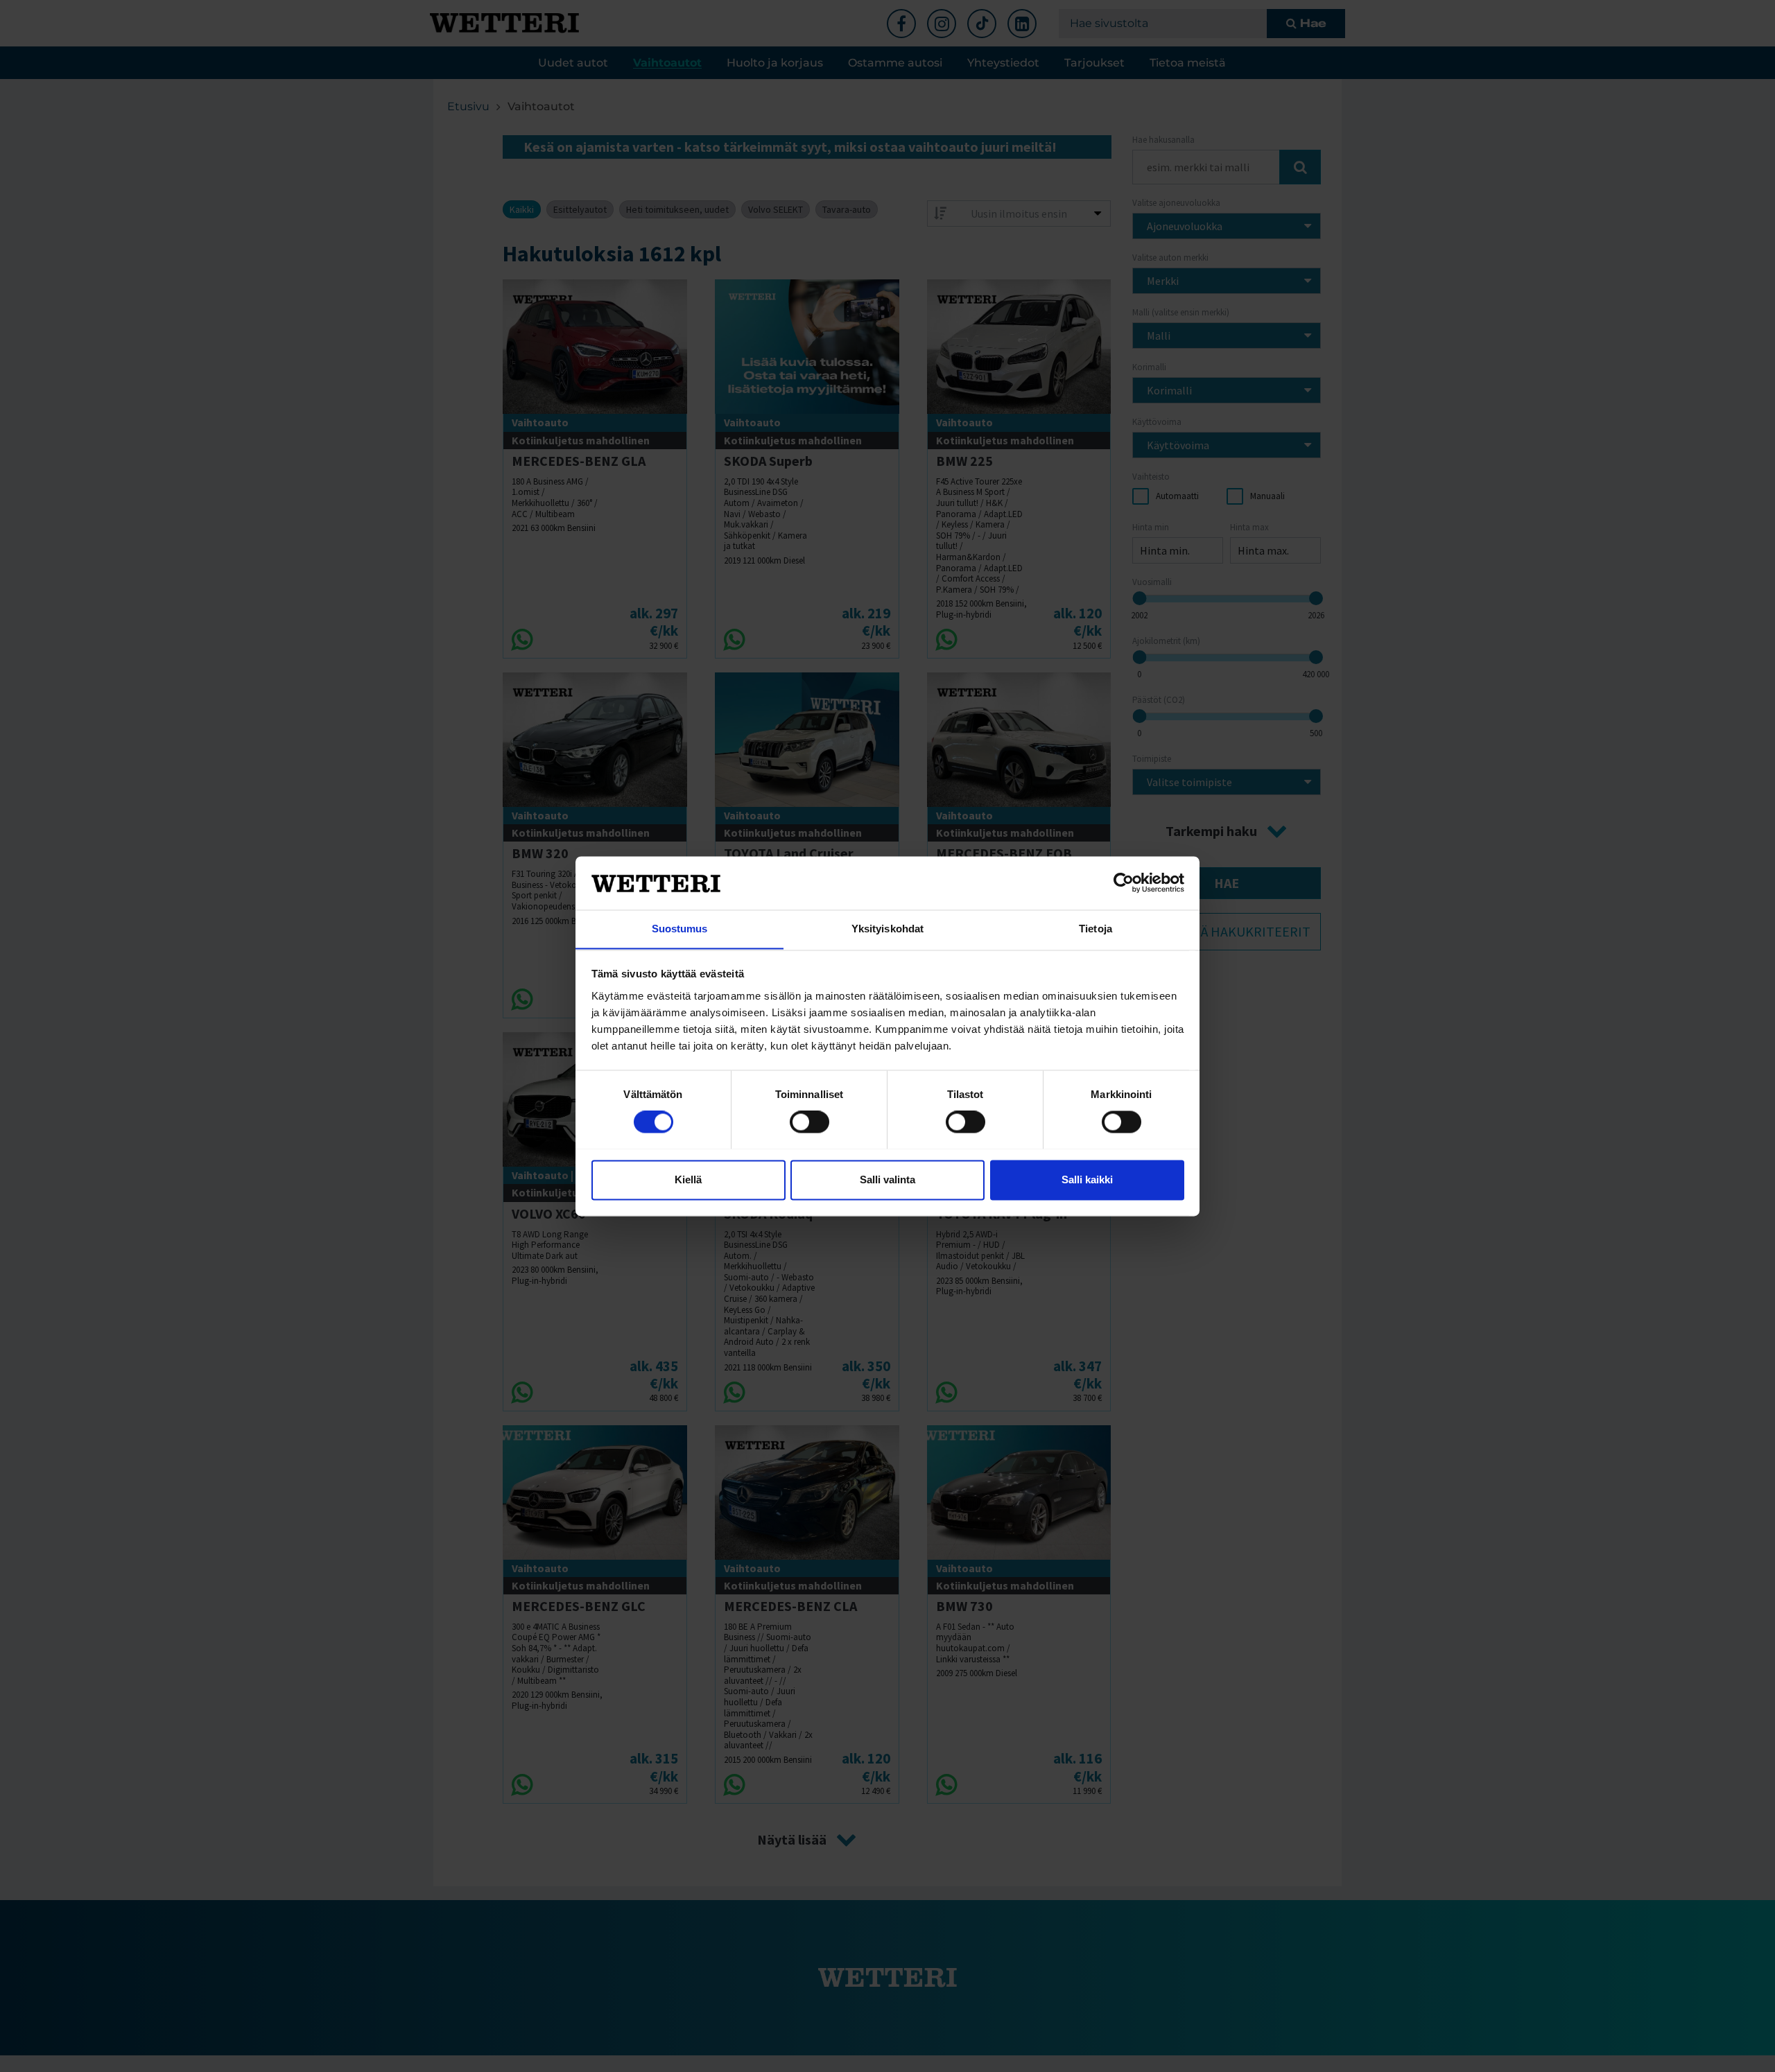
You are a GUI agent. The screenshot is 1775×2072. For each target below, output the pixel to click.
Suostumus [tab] (680, 929)
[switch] (809, 1122)
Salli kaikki (1087, 1179)
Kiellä (688, 1179)
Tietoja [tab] (1096, 929)
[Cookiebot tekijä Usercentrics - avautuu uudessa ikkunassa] (1124, 882)
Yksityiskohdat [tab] (887, 929)
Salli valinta (887, 1179)
